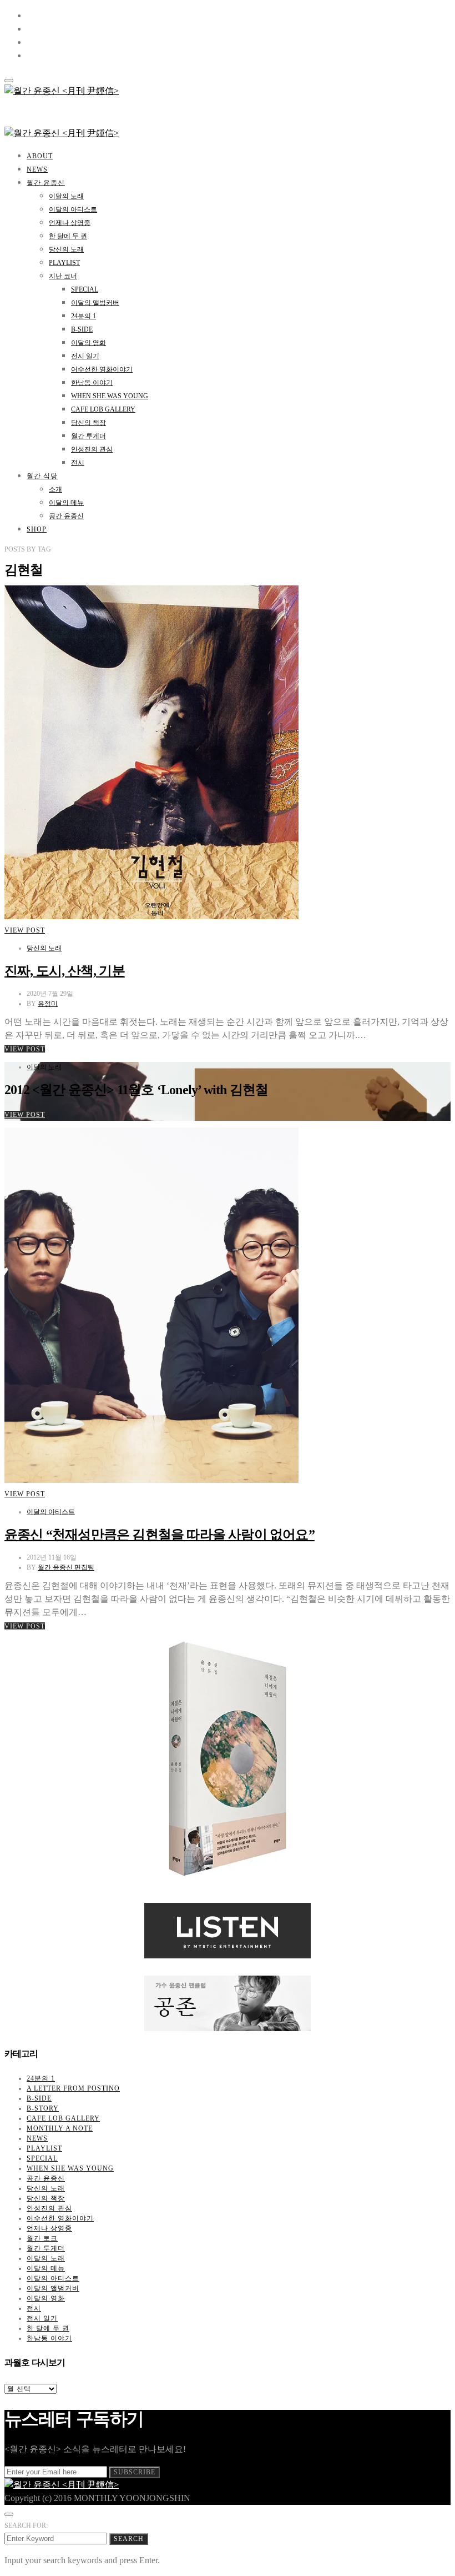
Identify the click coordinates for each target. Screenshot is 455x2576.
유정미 (48, 1004)
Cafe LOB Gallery (103, 409)
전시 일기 (85, 356)
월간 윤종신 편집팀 (66, 1567)
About (40, 156)
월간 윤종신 (46, 183)
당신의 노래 (66, 249)
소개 (55, 489)
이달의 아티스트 (73, 209)
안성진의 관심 (92, 449)
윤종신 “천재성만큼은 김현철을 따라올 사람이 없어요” (160, 1535)
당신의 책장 (89, 423)
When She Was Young (110, 396)
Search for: (26, 2525)
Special (85, 289)
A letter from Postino (73, 2088)
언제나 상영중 (70, 223)
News (37, 169)
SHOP (37, 529)
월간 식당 (42, 476)
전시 (78, 463)
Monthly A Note (60, 2128)
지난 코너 (63, 276)
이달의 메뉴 (66, 503)
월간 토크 (42, 2238)
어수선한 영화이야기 (102, 369)
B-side (82, 329)
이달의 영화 (89, 343)
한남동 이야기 (92, 383)
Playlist (64, 263)
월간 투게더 (89, 436)
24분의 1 (84, 316)
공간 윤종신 (66, 516)
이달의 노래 (66, 196)
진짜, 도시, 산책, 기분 (65, 971)
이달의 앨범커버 (95, 303)
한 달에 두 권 (68, 236)
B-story (43, 2108)
